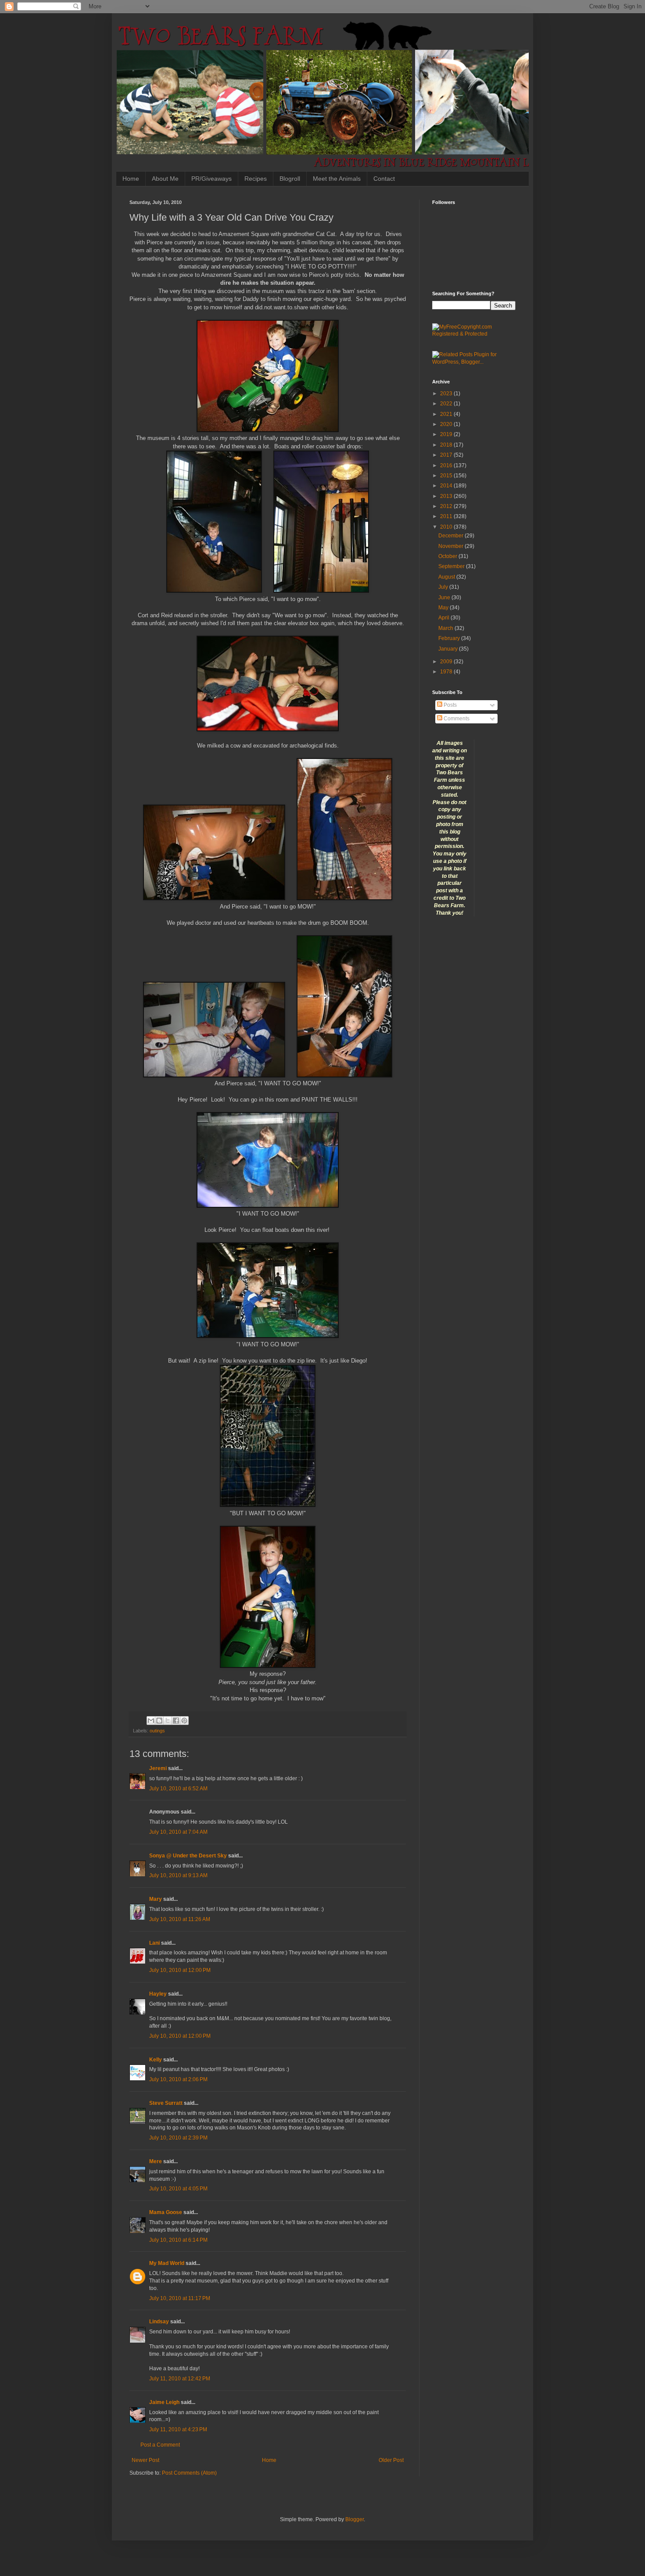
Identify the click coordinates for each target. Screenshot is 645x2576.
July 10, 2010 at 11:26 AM (180, 1919)
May (444, 608)
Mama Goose (166, 2212)
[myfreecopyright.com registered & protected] (474, 334)
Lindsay (159, 2322)
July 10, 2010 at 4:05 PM (178, 2189)
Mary (156, 1899)
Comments (456, 719)
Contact (384, 179)
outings (157, 1731)
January (449, 649)
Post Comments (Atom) (189, 2473)
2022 (447, 404)
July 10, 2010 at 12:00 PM (180, 1970)
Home (131, 179)
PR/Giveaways (211, 179)
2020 (447, 424)
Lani (154, 1943)
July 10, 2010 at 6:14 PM (178, 2240)
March (446, 628)
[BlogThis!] (159, 1721)
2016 (447, 465)
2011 (447, 516)
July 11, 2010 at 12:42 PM (180, 2379)
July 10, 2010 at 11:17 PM (180, 2298)
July (444, 587)
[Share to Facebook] (176, 1721)
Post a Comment (160, 2445)
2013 (447, 496)
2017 (447, 455)
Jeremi (158, 1768)
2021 (447, 414)
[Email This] (151, 1721)
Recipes (256, 179)
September (452, 566)
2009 (447, 662)
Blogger (355, 2519)
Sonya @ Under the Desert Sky (188, 1856)
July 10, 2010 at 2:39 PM (178, 2138)
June (445, 597)
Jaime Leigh (164, 2402)
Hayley (158, 1994)
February (450, 638)
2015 (447, 476)
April (444, 618)
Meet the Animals (337, 179)
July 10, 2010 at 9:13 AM (178, 1875)
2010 (447, 527)
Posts (450, 705)
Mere (156, 2161)
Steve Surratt (166, 2103)
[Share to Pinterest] (184, 1721)
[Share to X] (168, 1721)
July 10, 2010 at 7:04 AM (178, 1832)
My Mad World (167, 2263)
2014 (447, 486)
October (448, 556)
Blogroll (290, 179)
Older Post (391, 2460)
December (451, 536)
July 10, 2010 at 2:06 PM (178, 2079)
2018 (447, 445)
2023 (447, 394)
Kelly (156, 2060)
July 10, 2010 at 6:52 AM (178, 1789)
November (451, 546)
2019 (447, 434)
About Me (165, 179)
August (447, 577)
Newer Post (145, 2460)
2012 (447, 506)
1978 (447, 672)
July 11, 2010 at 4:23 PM (178, 2429)
